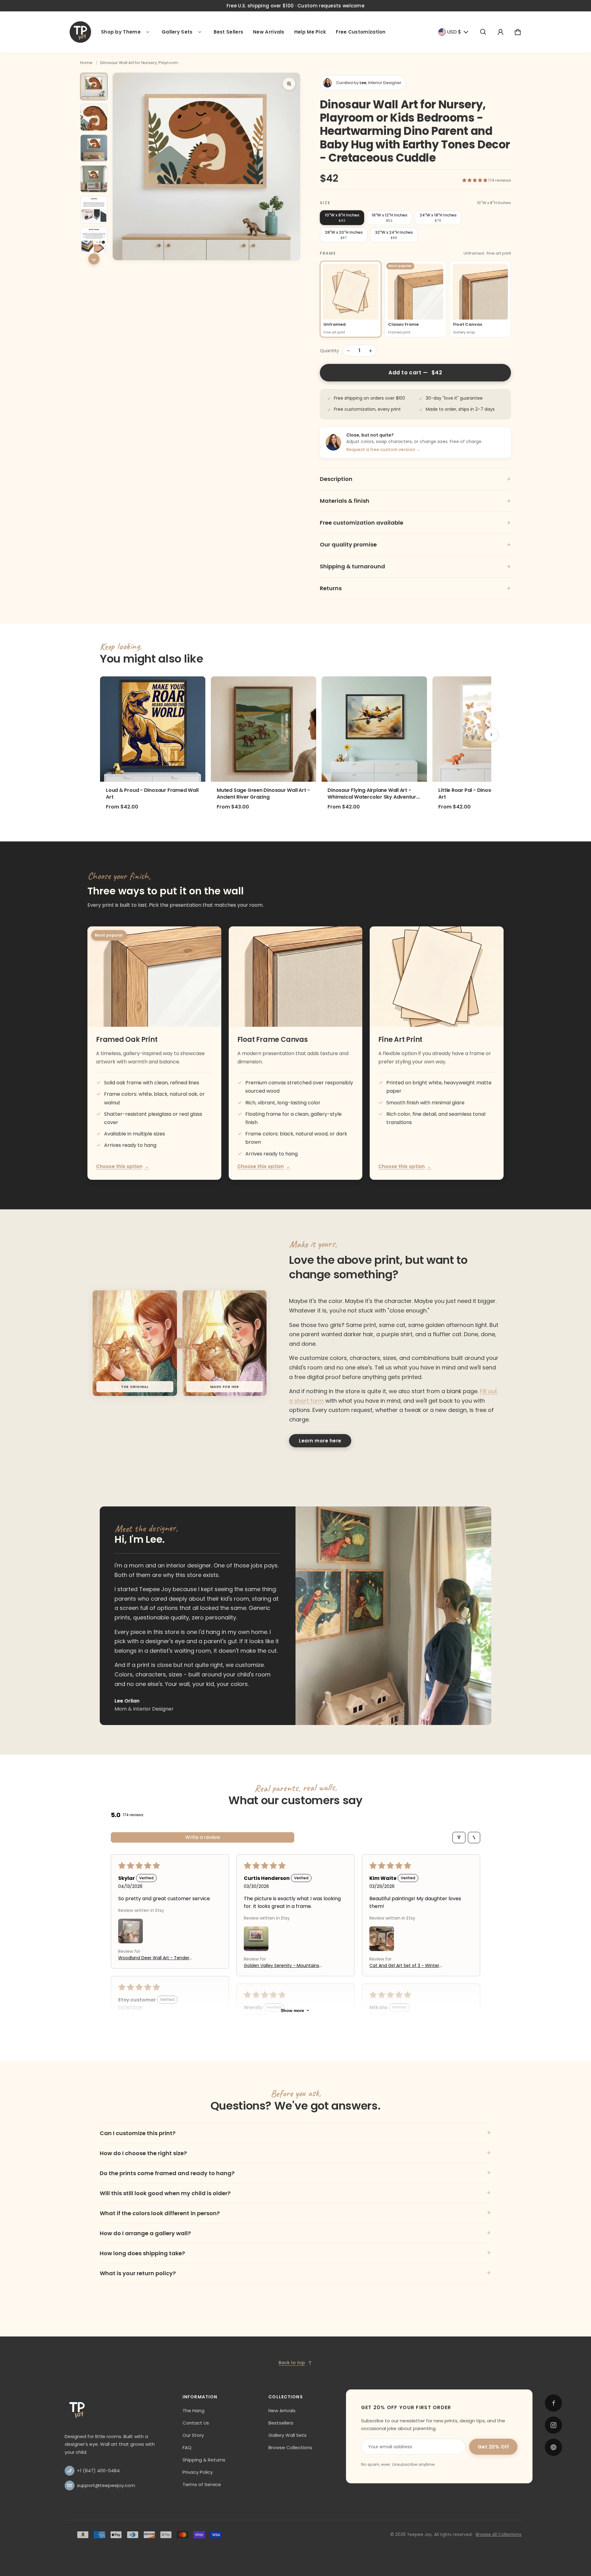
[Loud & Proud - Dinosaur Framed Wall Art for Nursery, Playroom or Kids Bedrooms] (153, 729)
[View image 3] (94, 148)
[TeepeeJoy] (80, 32)
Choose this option (123, 1166)
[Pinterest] (553, 2447)
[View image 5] (94, 210)
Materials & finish (415, 501)
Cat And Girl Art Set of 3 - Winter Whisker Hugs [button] (404, 1966)
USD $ (454, 32)
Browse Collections (290, 2447)
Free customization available (415, 523)
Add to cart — (415, 373)
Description (415, 479)
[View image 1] (94, 87)
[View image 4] (94, 179)
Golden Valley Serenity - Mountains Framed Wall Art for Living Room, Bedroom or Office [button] (281, 1966)
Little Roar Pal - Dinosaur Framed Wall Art (485, 794)
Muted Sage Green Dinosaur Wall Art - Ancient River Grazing (263, 794)
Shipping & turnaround (415, 566)
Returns (415, 588)
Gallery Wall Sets (287, 2435)
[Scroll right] (491, 735)
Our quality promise (415, 545)
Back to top (292, 2363)
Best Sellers (229, 32)
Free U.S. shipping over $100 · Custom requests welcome (295, 6)
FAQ (187, 2447)
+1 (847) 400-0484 (98, 2471)
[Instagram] (553, 2425)
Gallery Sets (177, 32)
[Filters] (459, 1838)
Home (86, 63)
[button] (483, 32)
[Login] (501, 32)
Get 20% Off (493, 2447)
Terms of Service (202, 2484)
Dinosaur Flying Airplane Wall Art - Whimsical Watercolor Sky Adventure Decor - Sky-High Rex (373, 794)
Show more (292, 2010)
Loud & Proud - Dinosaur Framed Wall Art (152, 794)
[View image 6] (94, 240)
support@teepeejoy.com (106, 2485)
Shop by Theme (121, 32)
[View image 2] (94, 117)
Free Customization (361, 32)
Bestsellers (281, 2423)
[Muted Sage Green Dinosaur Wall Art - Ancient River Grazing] (263, 729)
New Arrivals (269, 32)
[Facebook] (553, 2403)
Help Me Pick (310, 32)
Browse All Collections (499, 2535)
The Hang (193, 2411)
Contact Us (196, 2423)
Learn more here (320, 1441)
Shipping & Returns (204, 2460)
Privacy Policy (198, 2472)
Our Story (193, 2435)
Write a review (203, 1837)
